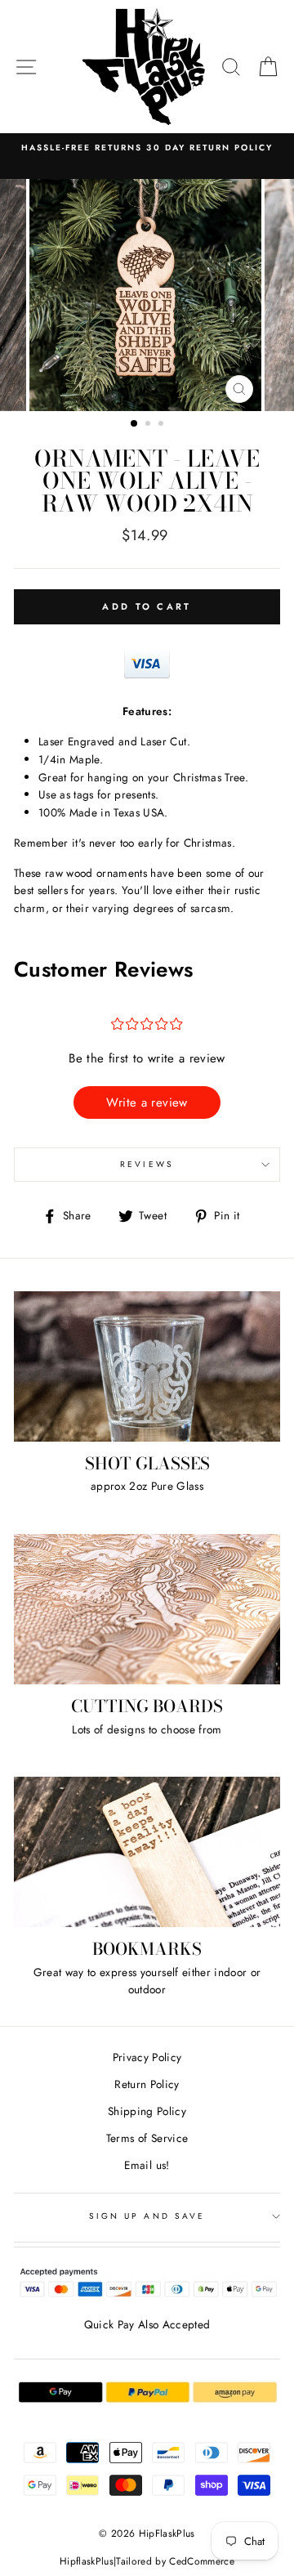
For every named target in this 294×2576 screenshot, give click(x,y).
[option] (147, 148)
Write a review (147, 1102)
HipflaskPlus (87, 2561)
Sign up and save (147, 2216)
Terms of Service (147, 2138)
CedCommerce (202, 2561)
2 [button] (149, 425)
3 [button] (163, 425)
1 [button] (135, 424)
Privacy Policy (147, 2057)
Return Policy (147, 2084)
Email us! (147, 2165)
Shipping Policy (147, 2111)
